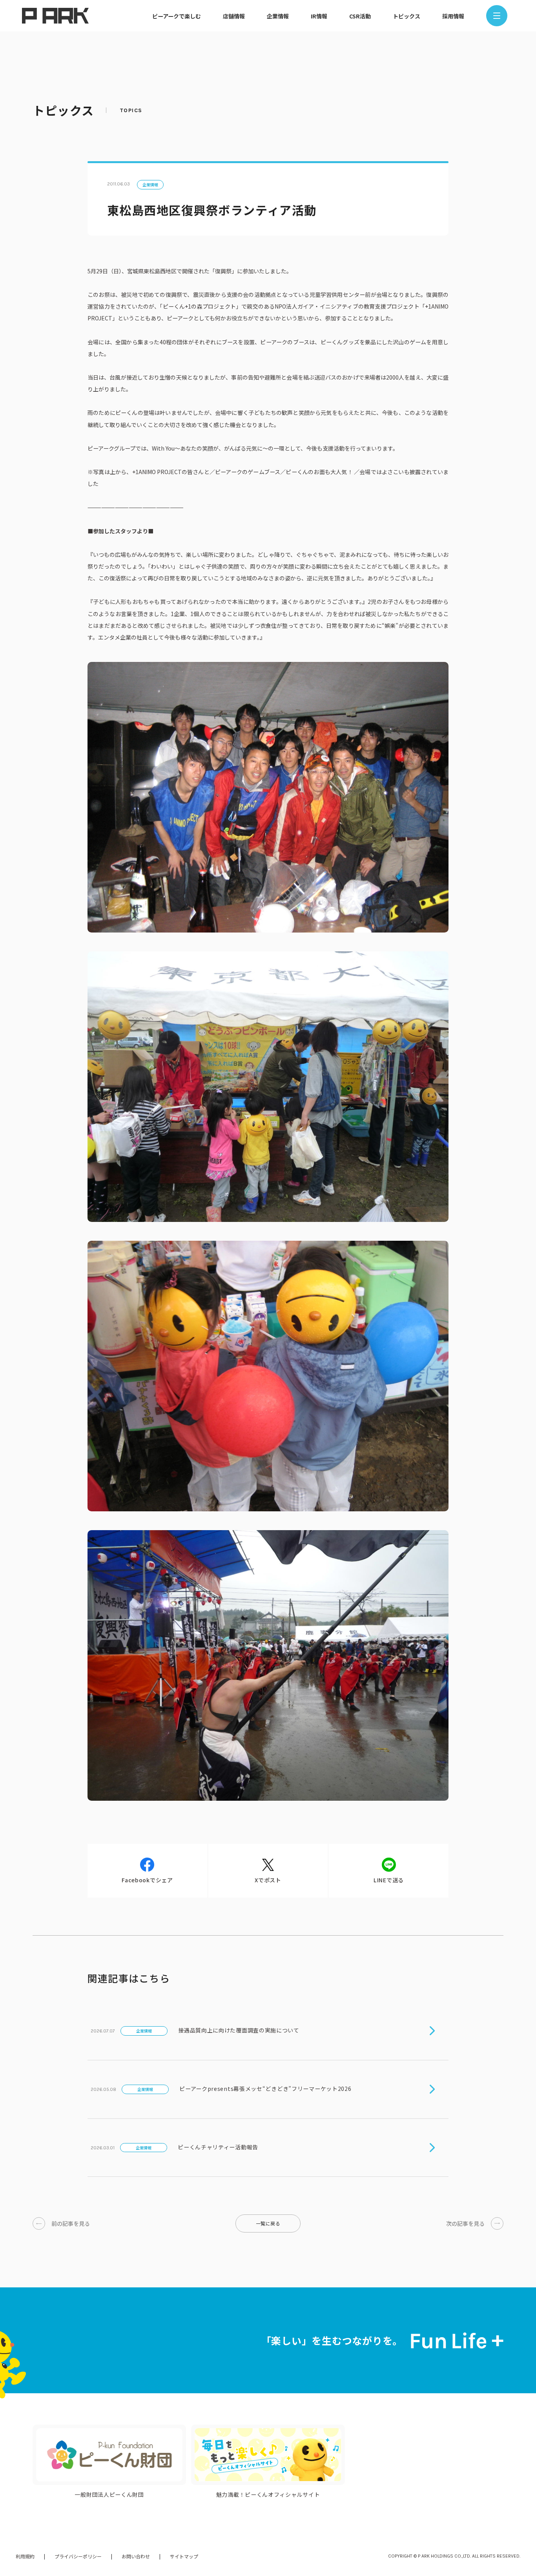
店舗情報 (234, 16)
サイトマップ (184, 2556)
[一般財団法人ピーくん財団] (109, 2455)
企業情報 (278, 16)
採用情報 (453, 16)
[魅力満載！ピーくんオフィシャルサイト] (268, 2455)
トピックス (407, 16)
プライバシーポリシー (78, 2556)
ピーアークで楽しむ (177, 16)
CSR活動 (360, 16)
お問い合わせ (136, 2556)
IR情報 (319, 16)
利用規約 (25, 2556)
